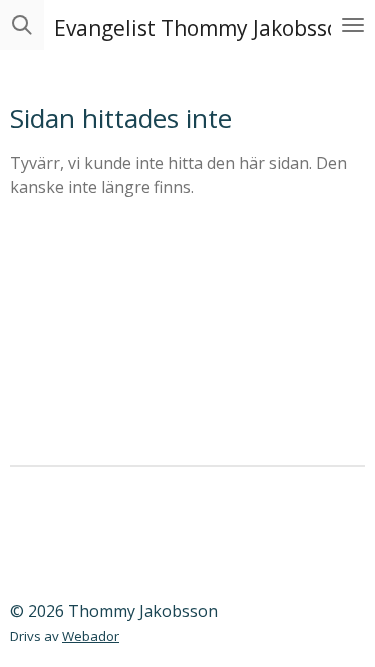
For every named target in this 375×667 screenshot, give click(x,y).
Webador (90, 636)
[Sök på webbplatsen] (22, 25)
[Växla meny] (353, 25)
